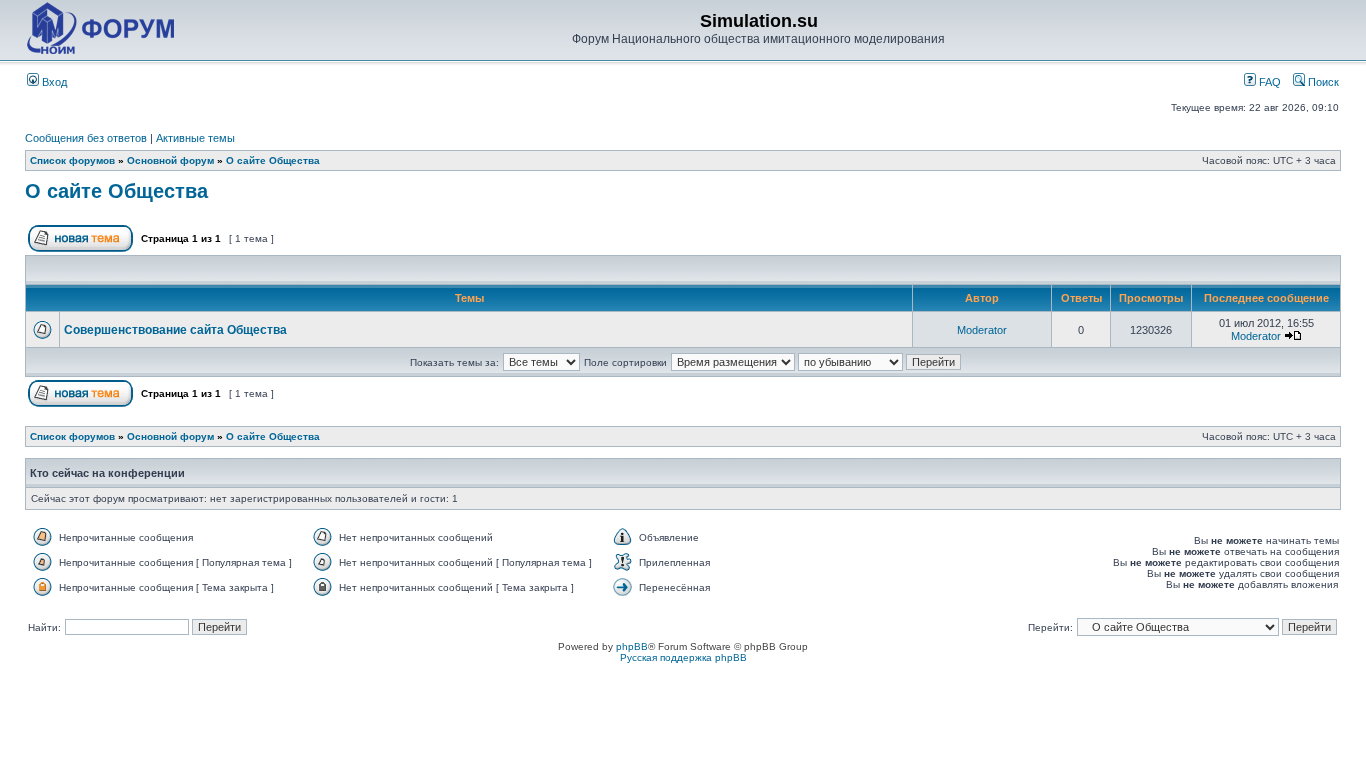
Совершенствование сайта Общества (175, 330)
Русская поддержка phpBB (683, 657)
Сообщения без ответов (86, 138)
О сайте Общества (273, 160)
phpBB (632, 646)
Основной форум (170, 160)
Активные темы (195, 138)
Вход (53, 82)
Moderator (982, 330)
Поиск (1322, 82)
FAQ (1268, 82)
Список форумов (72, 160)
